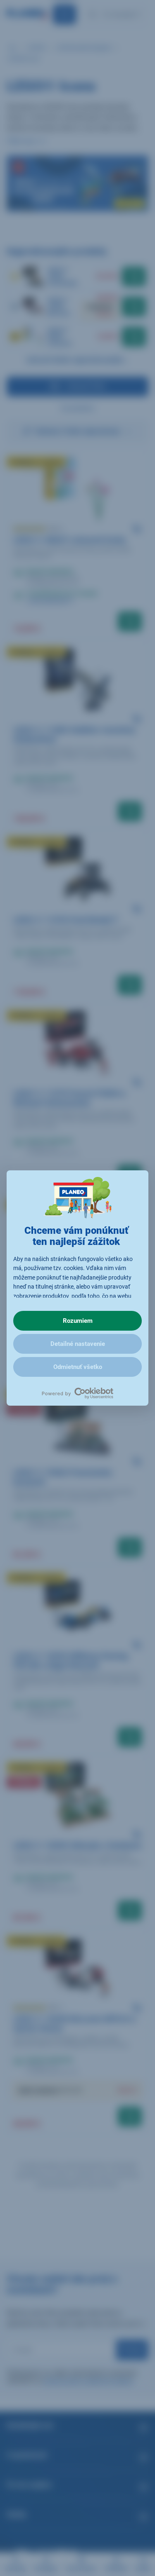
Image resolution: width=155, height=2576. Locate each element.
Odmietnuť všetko (78, 1367)
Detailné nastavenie (78, 1344)
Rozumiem (78, 1321)
